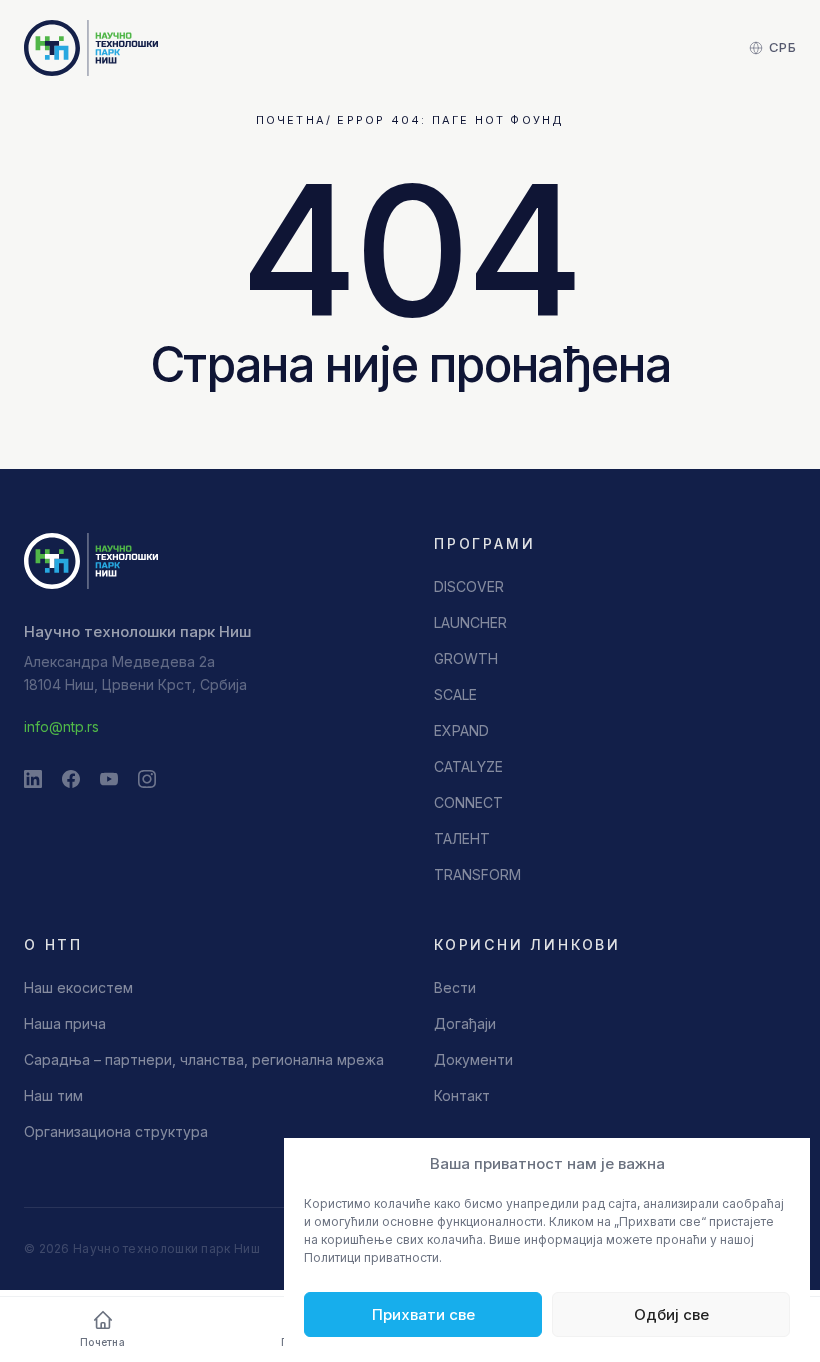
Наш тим (53, 1095)
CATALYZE (468, 766)
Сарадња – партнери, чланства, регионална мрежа (204, 1059)
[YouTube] (109, 779)
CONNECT (468, 802)
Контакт (462, 1095)
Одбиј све (671, 1314)
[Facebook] (71, 779)
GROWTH (466, 658)
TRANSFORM (477, 874)
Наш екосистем (78, 987)
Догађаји (465, 1023)
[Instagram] (147, 779)
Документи (473, 1059)
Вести (455, 987)
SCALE (455, 694)
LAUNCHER (470, 622)
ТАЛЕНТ (462, 838)
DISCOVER (469, 586)
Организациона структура (116, 1131)
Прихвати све (423, 1314)
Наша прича (65, 1023)
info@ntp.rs (61, 726)
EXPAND (461, 730)
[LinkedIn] (33, 779)
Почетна (291, 120)
